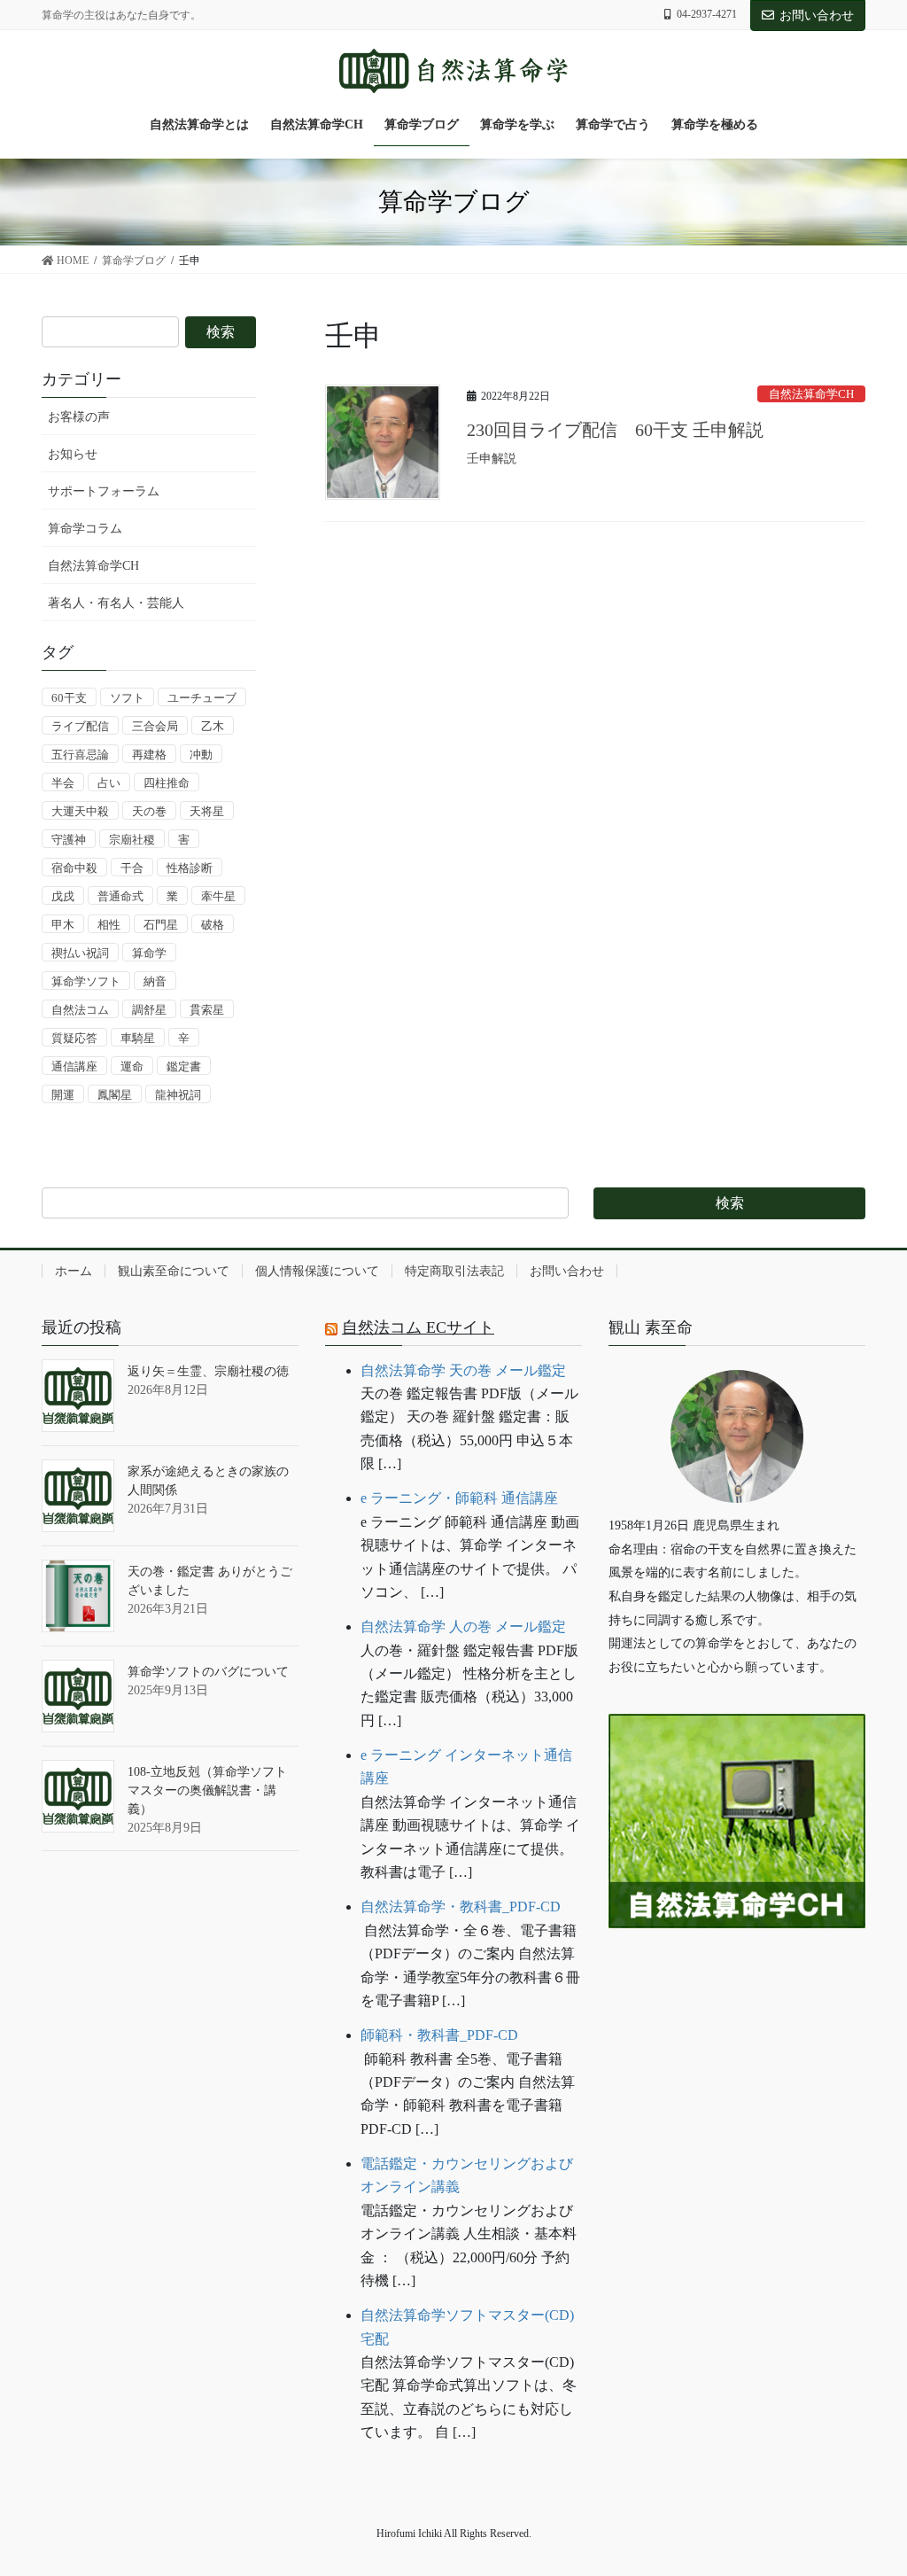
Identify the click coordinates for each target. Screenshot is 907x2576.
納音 (155, 981)
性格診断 (190, 868)
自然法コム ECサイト (418, 1327)
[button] (737, 1983)
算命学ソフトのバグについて (208, 1672)
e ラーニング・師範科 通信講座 (459, 1498)
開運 (63, 1095)
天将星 (207, 811)
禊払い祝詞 (80, 953)
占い (109, 783)
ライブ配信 (80, 726)
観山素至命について (174, 1271)
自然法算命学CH (811, 394)
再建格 (149, 755)
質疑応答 (74, 1038)
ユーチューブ (202, 698)
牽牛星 (218, 896)
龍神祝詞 (178, 1095)
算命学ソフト (86, 981)
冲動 (201, 755)
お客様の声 (79, 417)
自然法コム (80, 1010)
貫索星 (207, 1010)
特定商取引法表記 (454, 1271)
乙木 (213, 726)
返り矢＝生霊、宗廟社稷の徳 (208, 1371)
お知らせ (73, 454)
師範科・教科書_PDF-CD (439, 2035)
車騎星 (138, 1038)
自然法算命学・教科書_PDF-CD (461, 1907)
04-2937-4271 (707, 14)
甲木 (63, 925)
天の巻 (149, 811)
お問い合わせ (817, 16)
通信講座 (74, 1066)
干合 (132, 868)
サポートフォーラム (104, 491)
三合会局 (155, 726)
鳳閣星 (115, 1095)
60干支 (69, 698)
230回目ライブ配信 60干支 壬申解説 (615, 430)
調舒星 (149, 1010)
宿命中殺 (74, 868)
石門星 (161, 925)
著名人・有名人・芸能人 (116, 603)
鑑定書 (184, 1066)
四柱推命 (167, 783)
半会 (63, 783)
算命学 (149, 953)
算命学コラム (85, 529)
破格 (213, 925)
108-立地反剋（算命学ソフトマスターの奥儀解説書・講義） (207, 1790)
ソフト (127, 698)
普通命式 (120, 896)
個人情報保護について (317, 1271)
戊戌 (63, 896)
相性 (109, 925)
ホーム (74, 1271)
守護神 (69, 840)
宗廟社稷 (132, 840)
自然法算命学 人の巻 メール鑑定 (463, 1627)
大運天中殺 (80, 811)
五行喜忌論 (80, 755)
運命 (132, 1066)
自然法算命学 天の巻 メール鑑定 (463, 1370)
